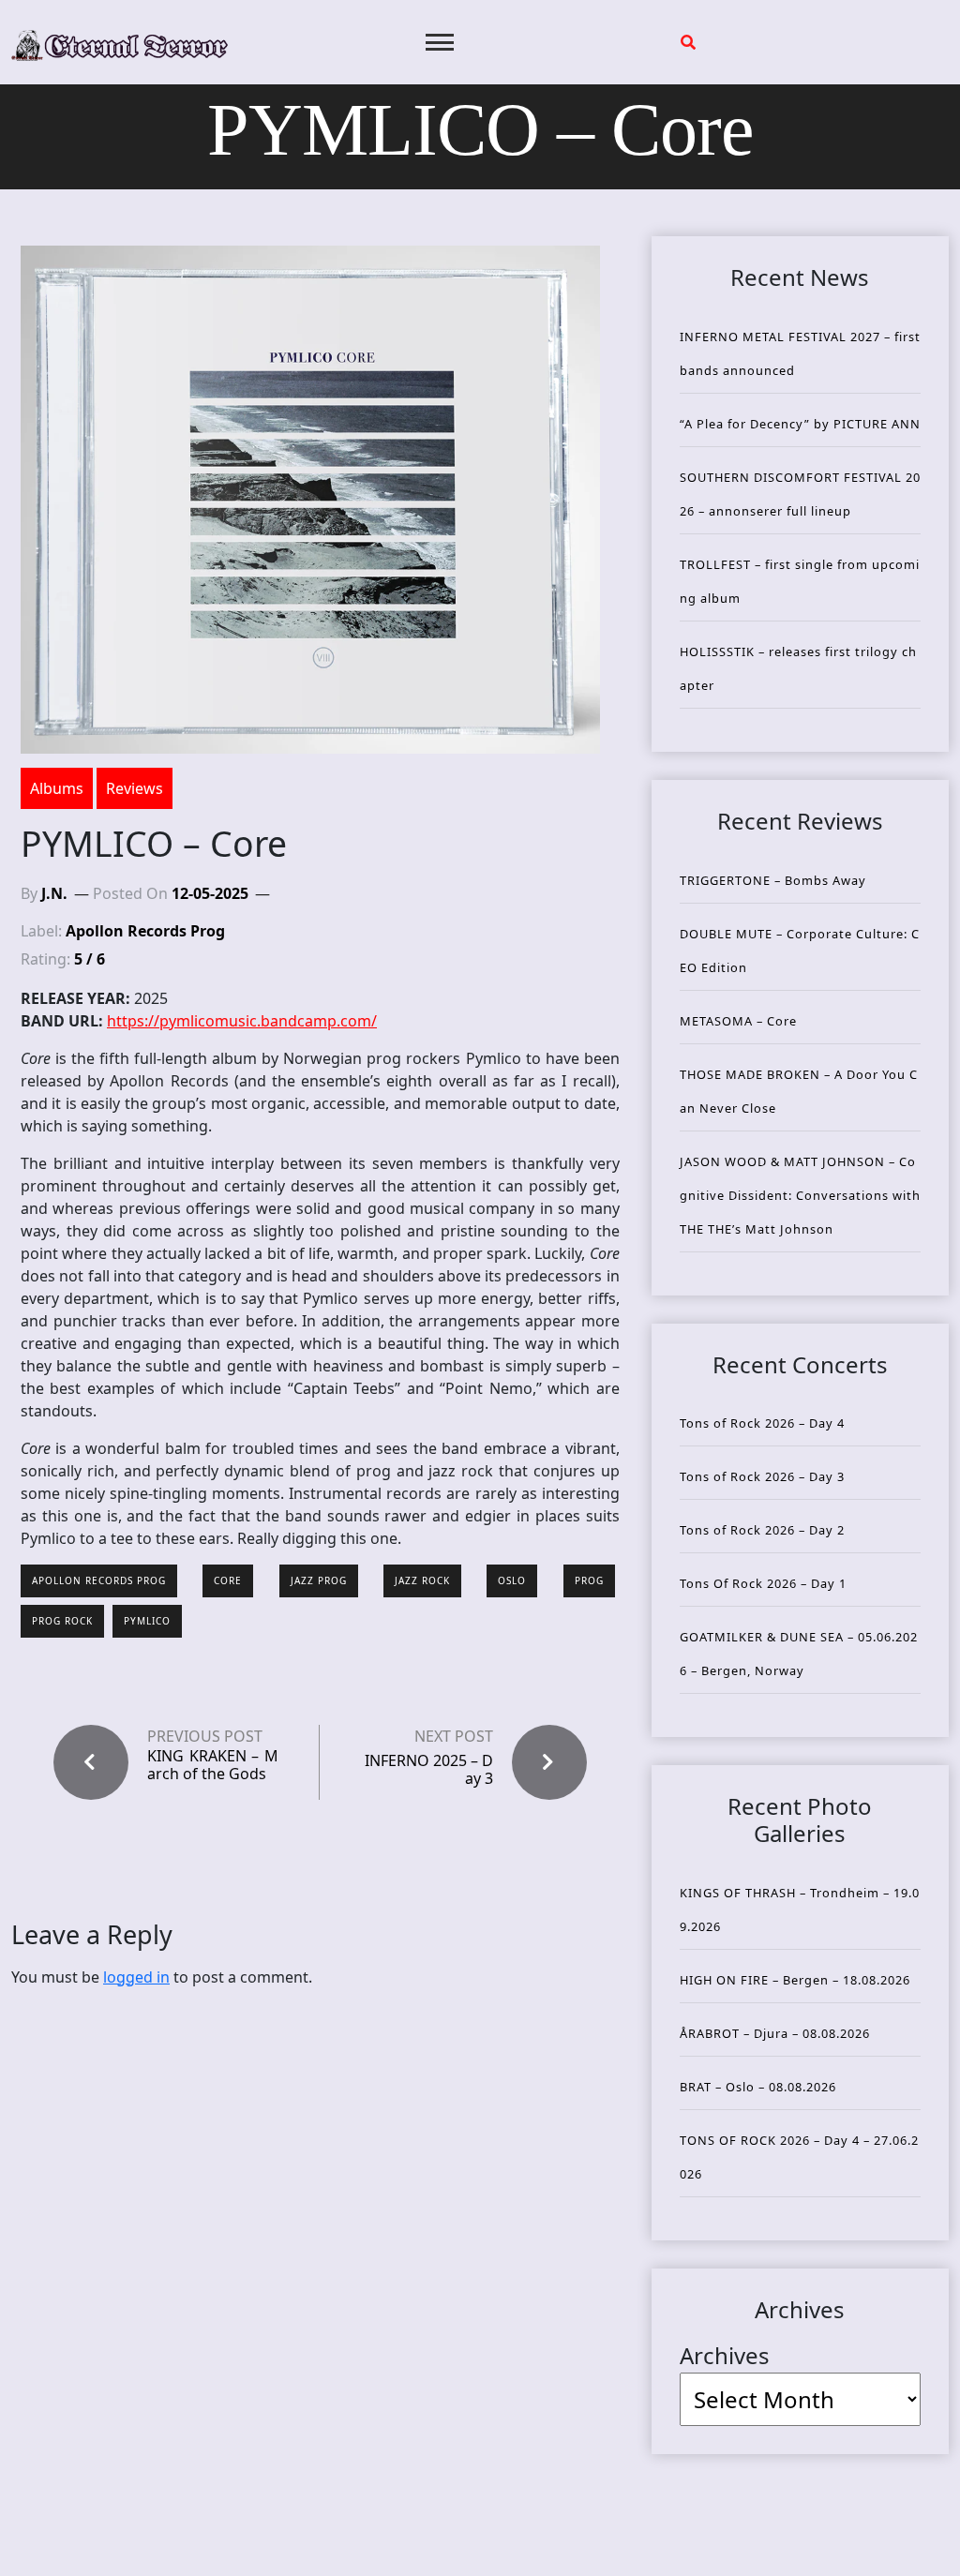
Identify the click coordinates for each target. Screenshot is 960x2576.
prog (589, 1580)
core (228, 1580)
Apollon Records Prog (145, 931)
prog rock (62, 1621)
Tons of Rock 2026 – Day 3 (762, 1476)
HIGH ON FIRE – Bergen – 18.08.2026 (795, 1980)
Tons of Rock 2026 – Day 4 (762, 1423)
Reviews (135, 788)
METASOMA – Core (738, 1021)
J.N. (54, 893)
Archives (725, 2355)
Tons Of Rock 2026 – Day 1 (763, 1583)
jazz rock (422, 1580)
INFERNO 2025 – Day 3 (429, 1769)
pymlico (147, 1621)
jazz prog (319, 1580)
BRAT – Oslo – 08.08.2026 (758, 2087)
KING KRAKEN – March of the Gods (213, 1765)
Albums (57, 788)
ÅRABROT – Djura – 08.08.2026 (775, 2033)
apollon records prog (99, 1580)
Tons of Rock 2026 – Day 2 (762, 1530)
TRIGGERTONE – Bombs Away (773, 880)
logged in (136, 1977)
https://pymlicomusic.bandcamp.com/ (242, 1021)
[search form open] (688, 42)
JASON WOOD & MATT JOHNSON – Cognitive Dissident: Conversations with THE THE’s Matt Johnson (800, 1195)
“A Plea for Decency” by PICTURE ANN (800, 424)
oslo (512, 1580)
